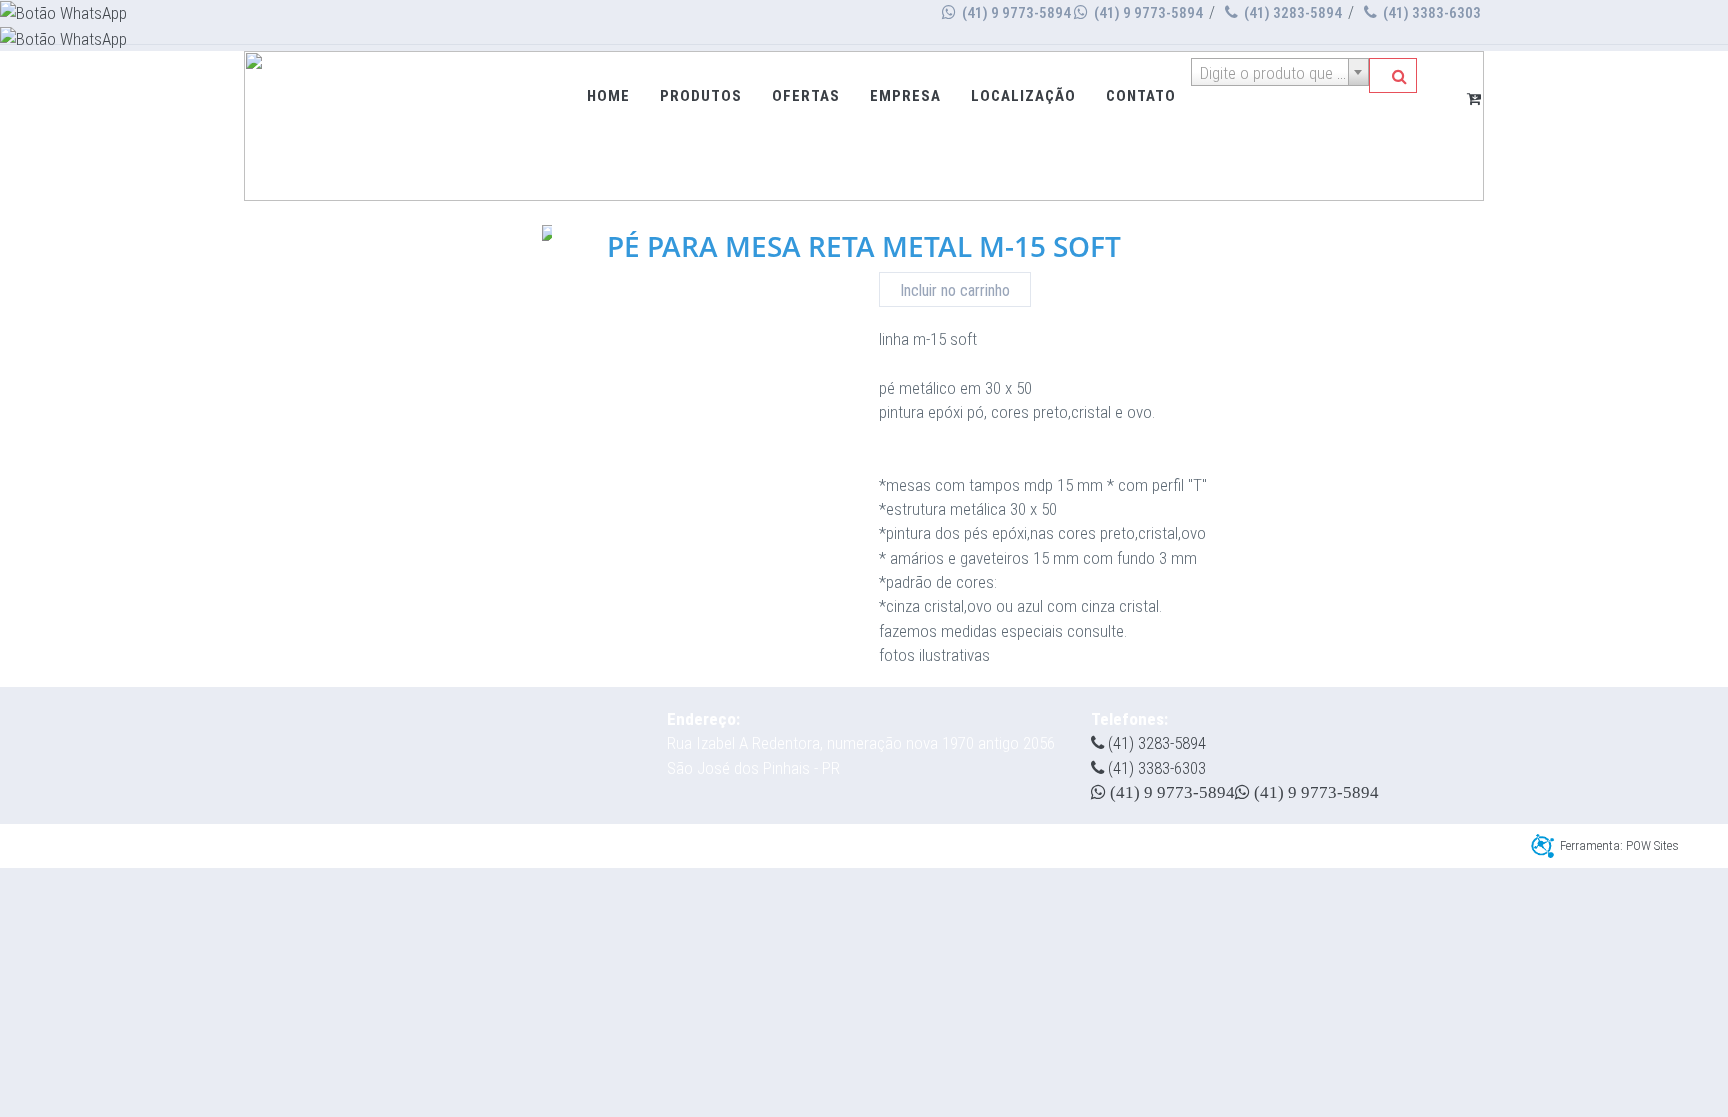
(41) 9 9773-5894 (1015, 13)
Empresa (905, 96)
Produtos (701, 96)
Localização (1023, 96)
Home (608, 96)
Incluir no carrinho (955, 290)
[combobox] (1280, 72)
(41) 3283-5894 (1291, 13)
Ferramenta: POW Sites (1619, 845)
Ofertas (806, 96)
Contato (1141, 96)
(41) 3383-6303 (1430, 13)
